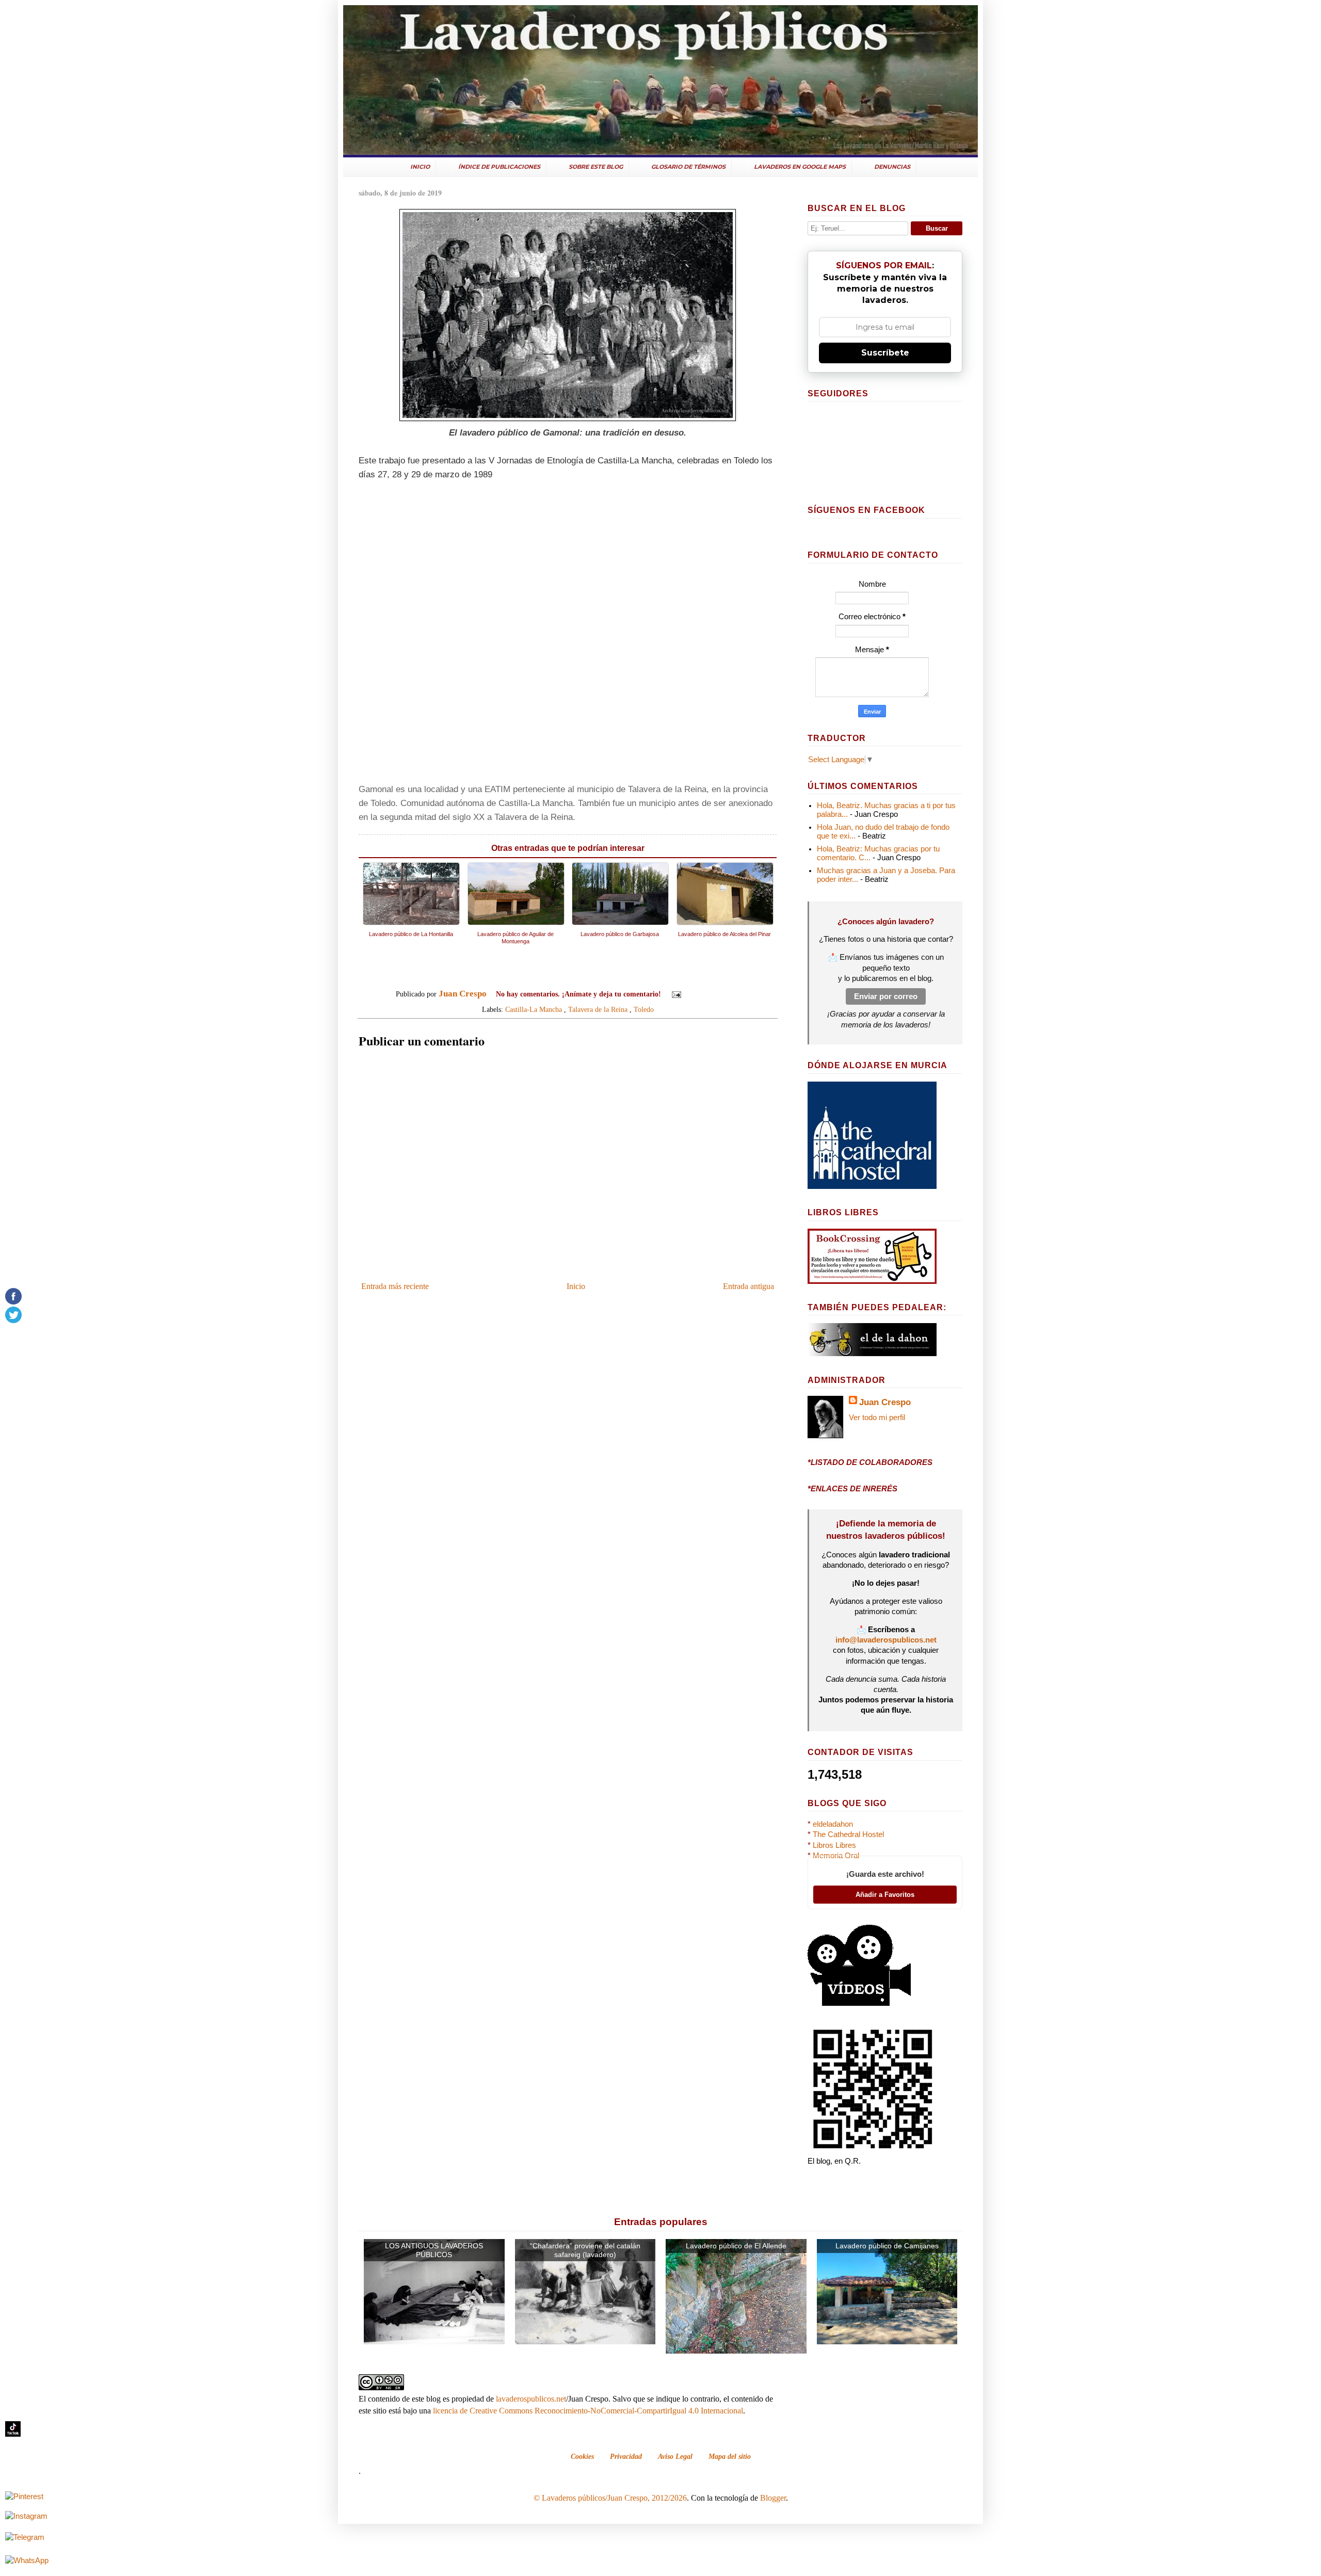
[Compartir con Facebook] (724, 995)
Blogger (773, 2498)
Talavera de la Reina (598, 1009)
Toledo (644, 1009)
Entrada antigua (748, 1286)
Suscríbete (885, 353)
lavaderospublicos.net (531, 2399)
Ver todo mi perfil (877, 1418)
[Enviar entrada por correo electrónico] (676, 994)
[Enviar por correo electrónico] (695, 995)
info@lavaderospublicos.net (886, 1640)
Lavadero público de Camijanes (887, 2246)
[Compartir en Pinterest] (734, 995)
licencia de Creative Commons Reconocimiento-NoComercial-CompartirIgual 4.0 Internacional (588, 2411)
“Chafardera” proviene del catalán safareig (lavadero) (585, 2250)
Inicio (576, 1286)
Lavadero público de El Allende (736, 2246)
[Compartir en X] (715, 995)
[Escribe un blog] (705, 995)
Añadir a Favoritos (885, 1895)
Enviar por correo (886, 996)
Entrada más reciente (395, 1286)
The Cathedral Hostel (848, 1834)
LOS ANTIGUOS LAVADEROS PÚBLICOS (434, 2250)
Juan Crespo (885, 1402)
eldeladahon (833, 1824)
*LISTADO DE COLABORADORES (870, 1462)
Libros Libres (834, 1845)
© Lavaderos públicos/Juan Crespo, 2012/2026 (610, 2498)
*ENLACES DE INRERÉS (852, 1489)
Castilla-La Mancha (534, 1009)
